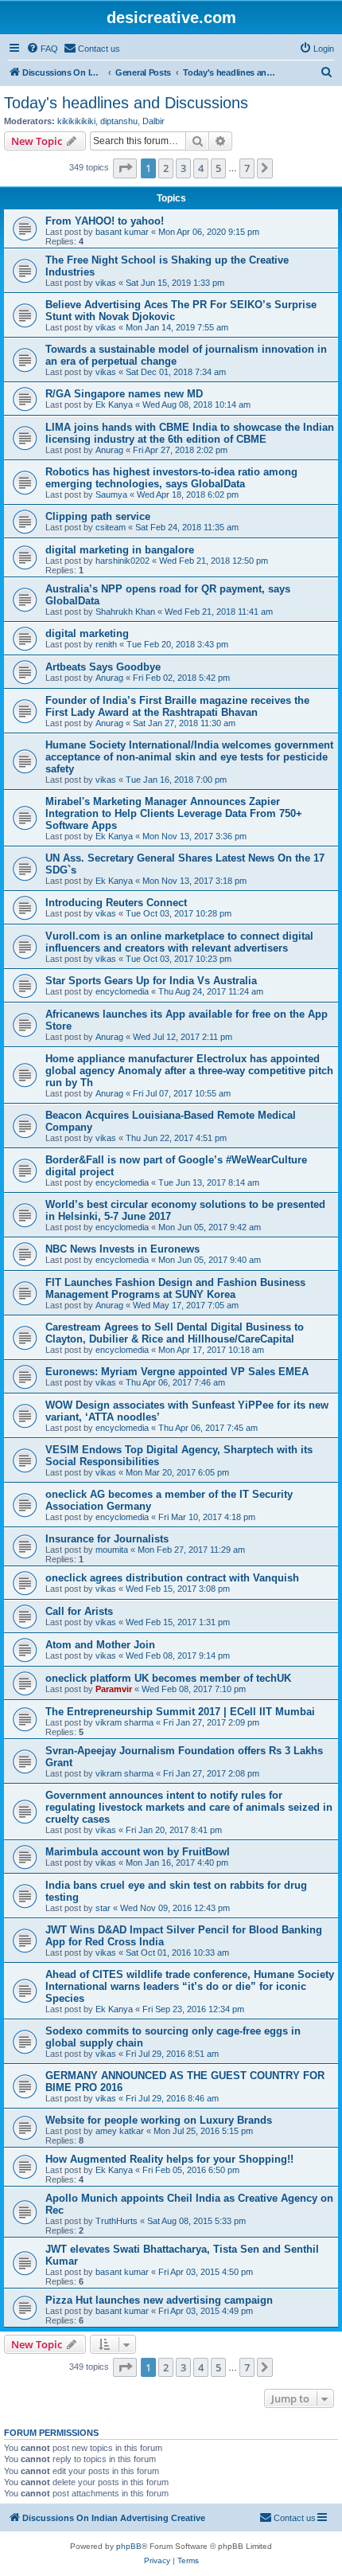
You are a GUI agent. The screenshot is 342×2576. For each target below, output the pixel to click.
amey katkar (120, 2131)
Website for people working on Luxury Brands (159, 2120)
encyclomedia (122, 991)
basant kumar (122, 232)
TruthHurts (117, 2221)
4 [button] (201, 168)
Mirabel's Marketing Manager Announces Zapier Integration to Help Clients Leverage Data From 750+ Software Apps (174, 813)
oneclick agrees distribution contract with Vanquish (172, 1578)
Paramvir (114, 1689)
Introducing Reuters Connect (116, 903)
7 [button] (247, 168)
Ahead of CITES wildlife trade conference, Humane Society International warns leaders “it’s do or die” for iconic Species (190, 1986)
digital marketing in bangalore (120, 550)
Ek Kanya (114, 405)
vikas (106, 283)
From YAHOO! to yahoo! (105, 221)
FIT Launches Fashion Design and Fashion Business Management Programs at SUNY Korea (175, 1288)
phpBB (129, 2546)
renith (106, 644)
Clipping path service (98, 516)
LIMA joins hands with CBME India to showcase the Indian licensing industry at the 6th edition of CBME (190, 433)
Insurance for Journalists (107, 1539)
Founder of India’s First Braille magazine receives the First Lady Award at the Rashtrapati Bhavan (177, 706)
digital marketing (87, 633)
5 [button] (218, 168)
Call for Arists (79, 1611)
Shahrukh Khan (125, 612)
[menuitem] (42, 49)
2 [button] (166, 168)
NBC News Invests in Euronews (122, 1249)
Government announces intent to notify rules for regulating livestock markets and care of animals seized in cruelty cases (189, 1807)
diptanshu (119, 121)
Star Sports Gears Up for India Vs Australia (151, 981)
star (103, 1908)
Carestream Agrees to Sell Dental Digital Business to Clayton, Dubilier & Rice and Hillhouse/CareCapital (175, 1333)
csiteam (111, 527)
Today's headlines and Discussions (126, 103)
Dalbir (154, 121)
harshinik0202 (122, 561)
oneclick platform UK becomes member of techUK (168, 1678)
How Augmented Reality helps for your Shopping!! (169, 2159)
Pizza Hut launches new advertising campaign (159, 2300)
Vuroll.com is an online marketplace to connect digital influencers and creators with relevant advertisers (179, 942)
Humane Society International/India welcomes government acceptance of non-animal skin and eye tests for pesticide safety (189, 757)
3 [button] (183, 168)
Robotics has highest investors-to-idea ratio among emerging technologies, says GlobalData (171, 478)
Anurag (109, 450)
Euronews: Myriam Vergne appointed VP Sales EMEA (177, 1372)
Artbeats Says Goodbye (103, 667)
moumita (112, 1550)
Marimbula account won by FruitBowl (138, 1852)
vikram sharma (124, 1722)
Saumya (111, 494)
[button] (125, 168)
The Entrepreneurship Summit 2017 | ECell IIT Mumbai (180, 1712)
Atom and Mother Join (100, 1645)
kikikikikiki (76, 121)
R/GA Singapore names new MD (124, 394)
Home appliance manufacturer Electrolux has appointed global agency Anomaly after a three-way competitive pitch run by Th (189, 1071)
